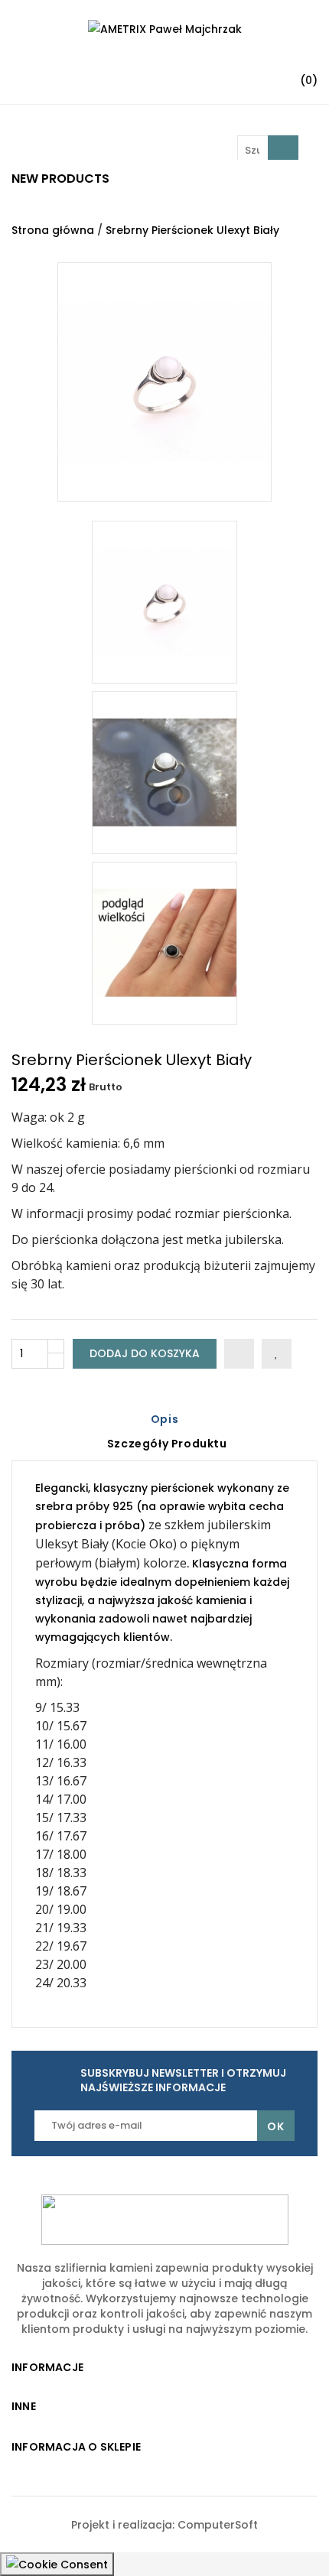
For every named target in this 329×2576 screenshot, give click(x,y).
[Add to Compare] (239, 1354)
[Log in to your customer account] (196, 74)
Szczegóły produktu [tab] (167, 1444)
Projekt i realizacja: (124, 2525)
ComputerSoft (218, 2525)
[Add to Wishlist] (277, 1354)
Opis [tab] (164, 1419)
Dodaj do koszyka (145, 1353)
